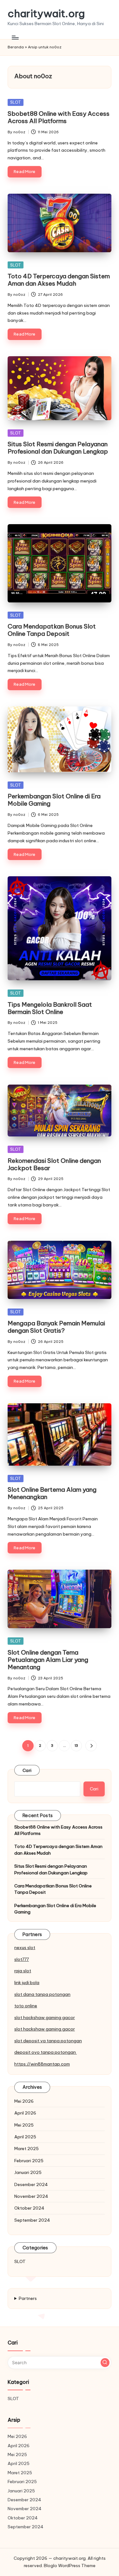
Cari (27, 1770)
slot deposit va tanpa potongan (48, 2041)
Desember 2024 (31, 2184)
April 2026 (25, 2113)
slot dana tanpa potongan (42, 1994)
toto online (26, 2006)
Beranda (16, 47)
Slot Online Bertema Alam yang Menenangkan (52, 1493)
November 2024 (31, 2196)
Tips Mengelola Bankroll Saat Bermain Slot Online (50, 1008)
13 (76, 1746)
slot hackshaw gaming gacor (45, 2017)
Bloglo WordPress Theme (70, 2566)
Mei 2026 (24, 2101)
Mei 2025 (24, 2125)
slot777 (22, 1959)
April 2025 (25, 2137)
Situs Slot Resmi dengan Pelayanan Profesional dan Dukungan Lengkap (58, 448)
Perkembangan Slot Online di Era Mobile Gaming (54, 800)
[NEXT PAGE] (91, 1746)
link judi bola (27, 1982)
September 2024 (32, 2220)
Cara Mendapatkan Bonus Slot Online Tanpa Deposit (52, 630)
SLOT (16, 102)
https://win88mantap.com (42, 2064)
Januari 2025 (28, 2172)
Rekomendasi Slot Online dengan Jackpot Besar (54, 1164)
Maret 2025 (26, 2149)
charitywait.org (46, 14)
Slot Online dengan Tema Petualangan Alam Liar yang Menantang (48, 1660)
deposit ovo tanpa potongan (46, 2052)
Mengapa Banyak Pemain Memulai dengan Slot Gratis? (56, 1327)
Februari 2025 (29, 2161)
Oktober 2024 (29, 2208)
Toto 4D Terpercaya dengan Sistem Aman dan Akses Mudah (59, 280)
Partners (28, 2298)
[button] (91, 1746)
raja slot (23, 1971)
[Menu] (15, 37)
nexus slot (25, 1948)
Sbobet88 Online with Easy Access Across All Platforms (59, 117)
